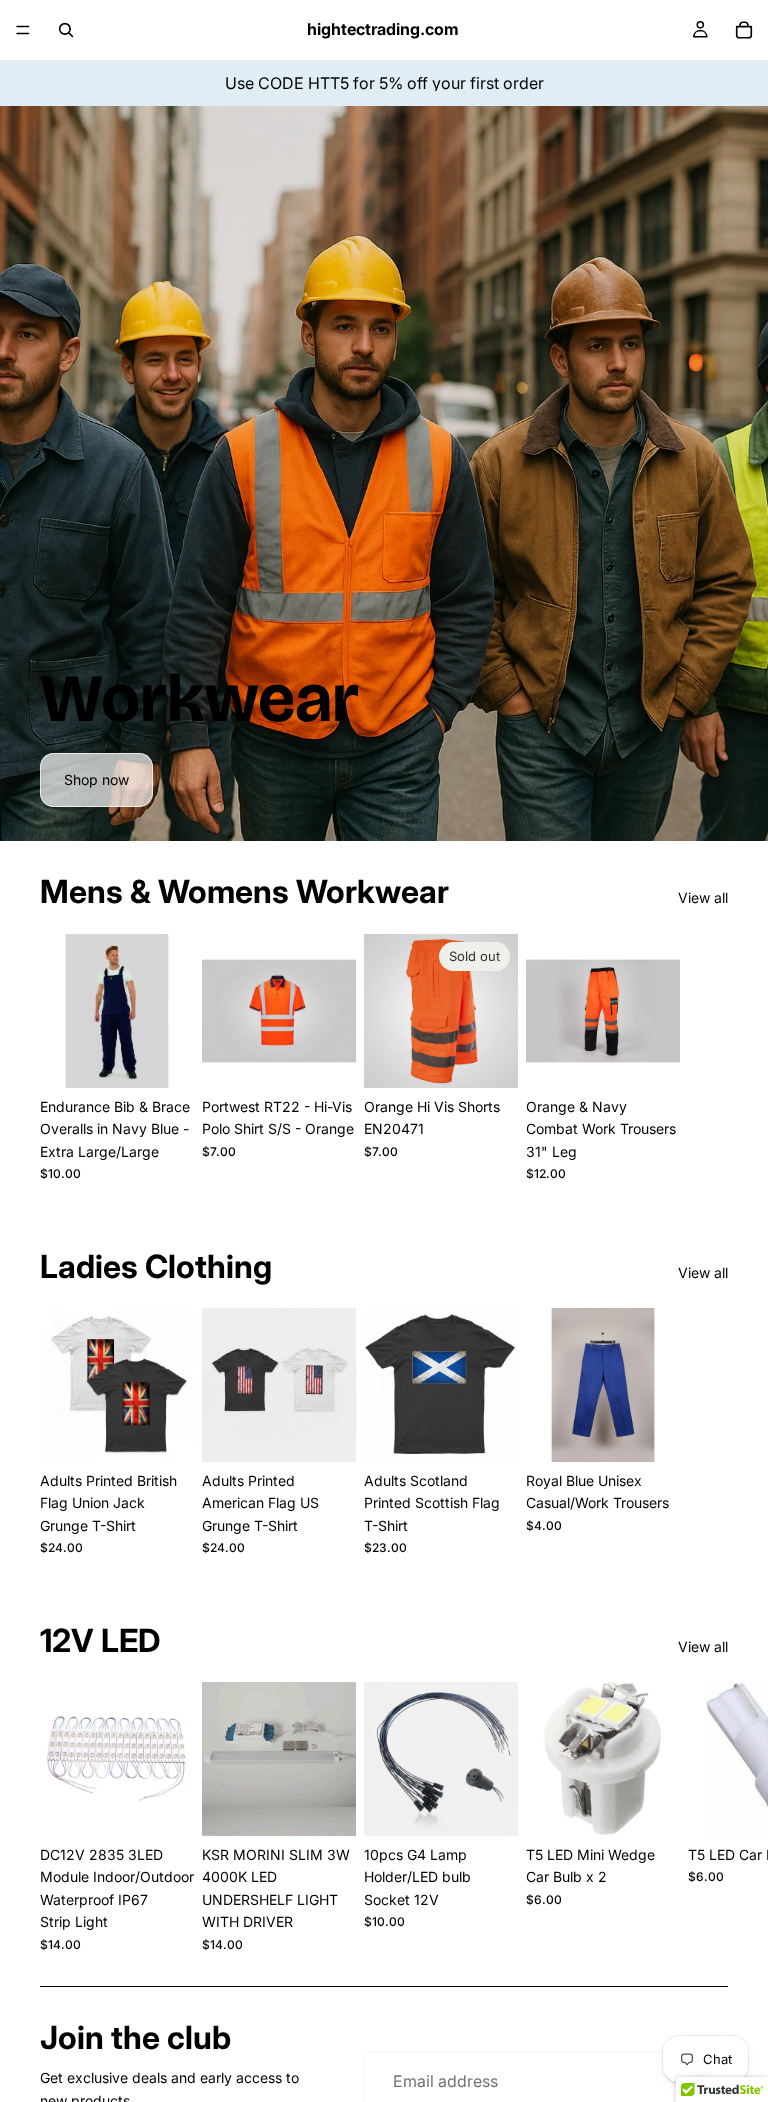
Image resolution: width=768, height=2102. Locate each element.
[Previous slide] (102, 1385)
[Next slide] (706, 1058)
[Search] (66, 30)
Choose (180, 1056)
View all (703, 897)
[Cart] (744, 30)
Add (504, 1804)
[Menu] (23, 30)
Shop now (96, 779)
